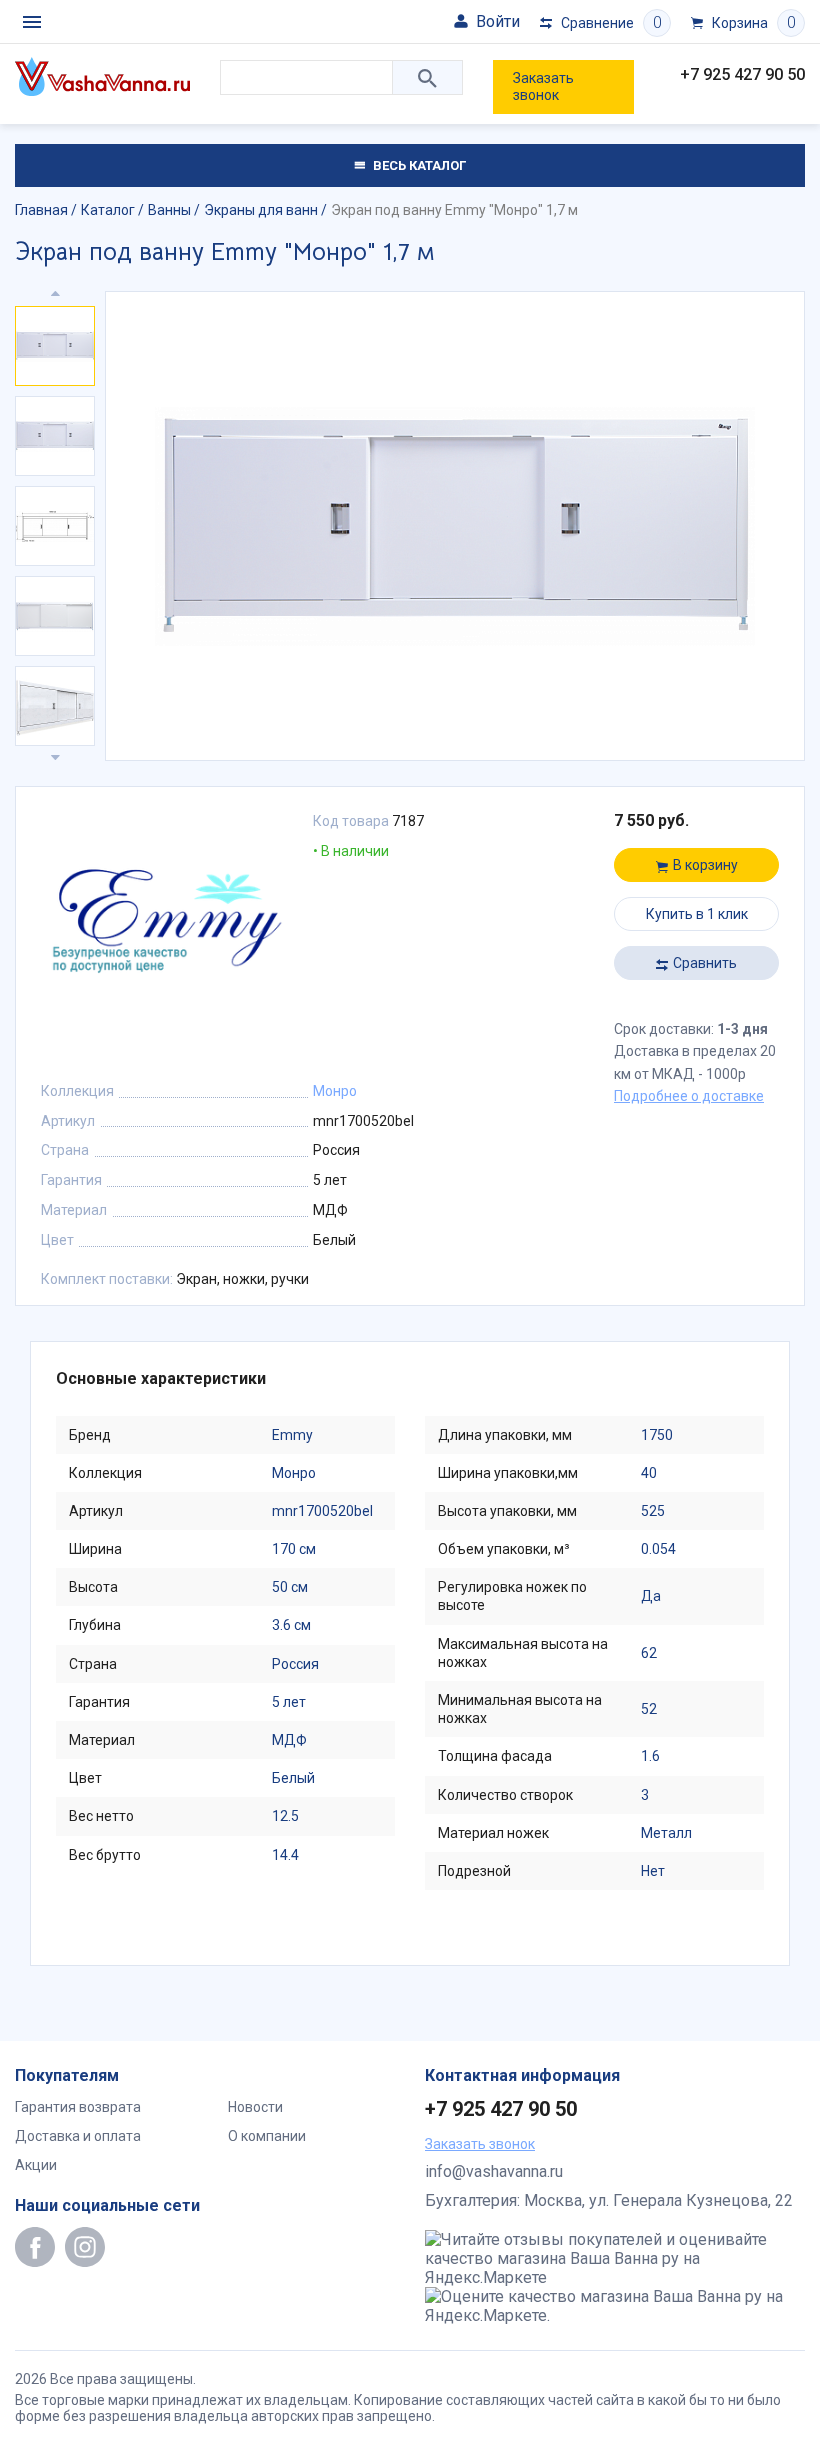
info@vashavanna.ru (494, 2171)
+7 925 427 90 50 (742, 74)
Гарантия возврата (78, 2107)
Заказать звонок (543, 86)
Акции (36, 2165)
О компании (267, 2136)
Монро (335, 1091)
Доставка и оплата (78, 2136)
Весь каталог (418, 165)
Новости (255, 2107)
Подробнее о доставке (689, 1096)
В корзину (705, 865)
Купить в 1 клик (697, 914)
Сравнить (705, 963)
